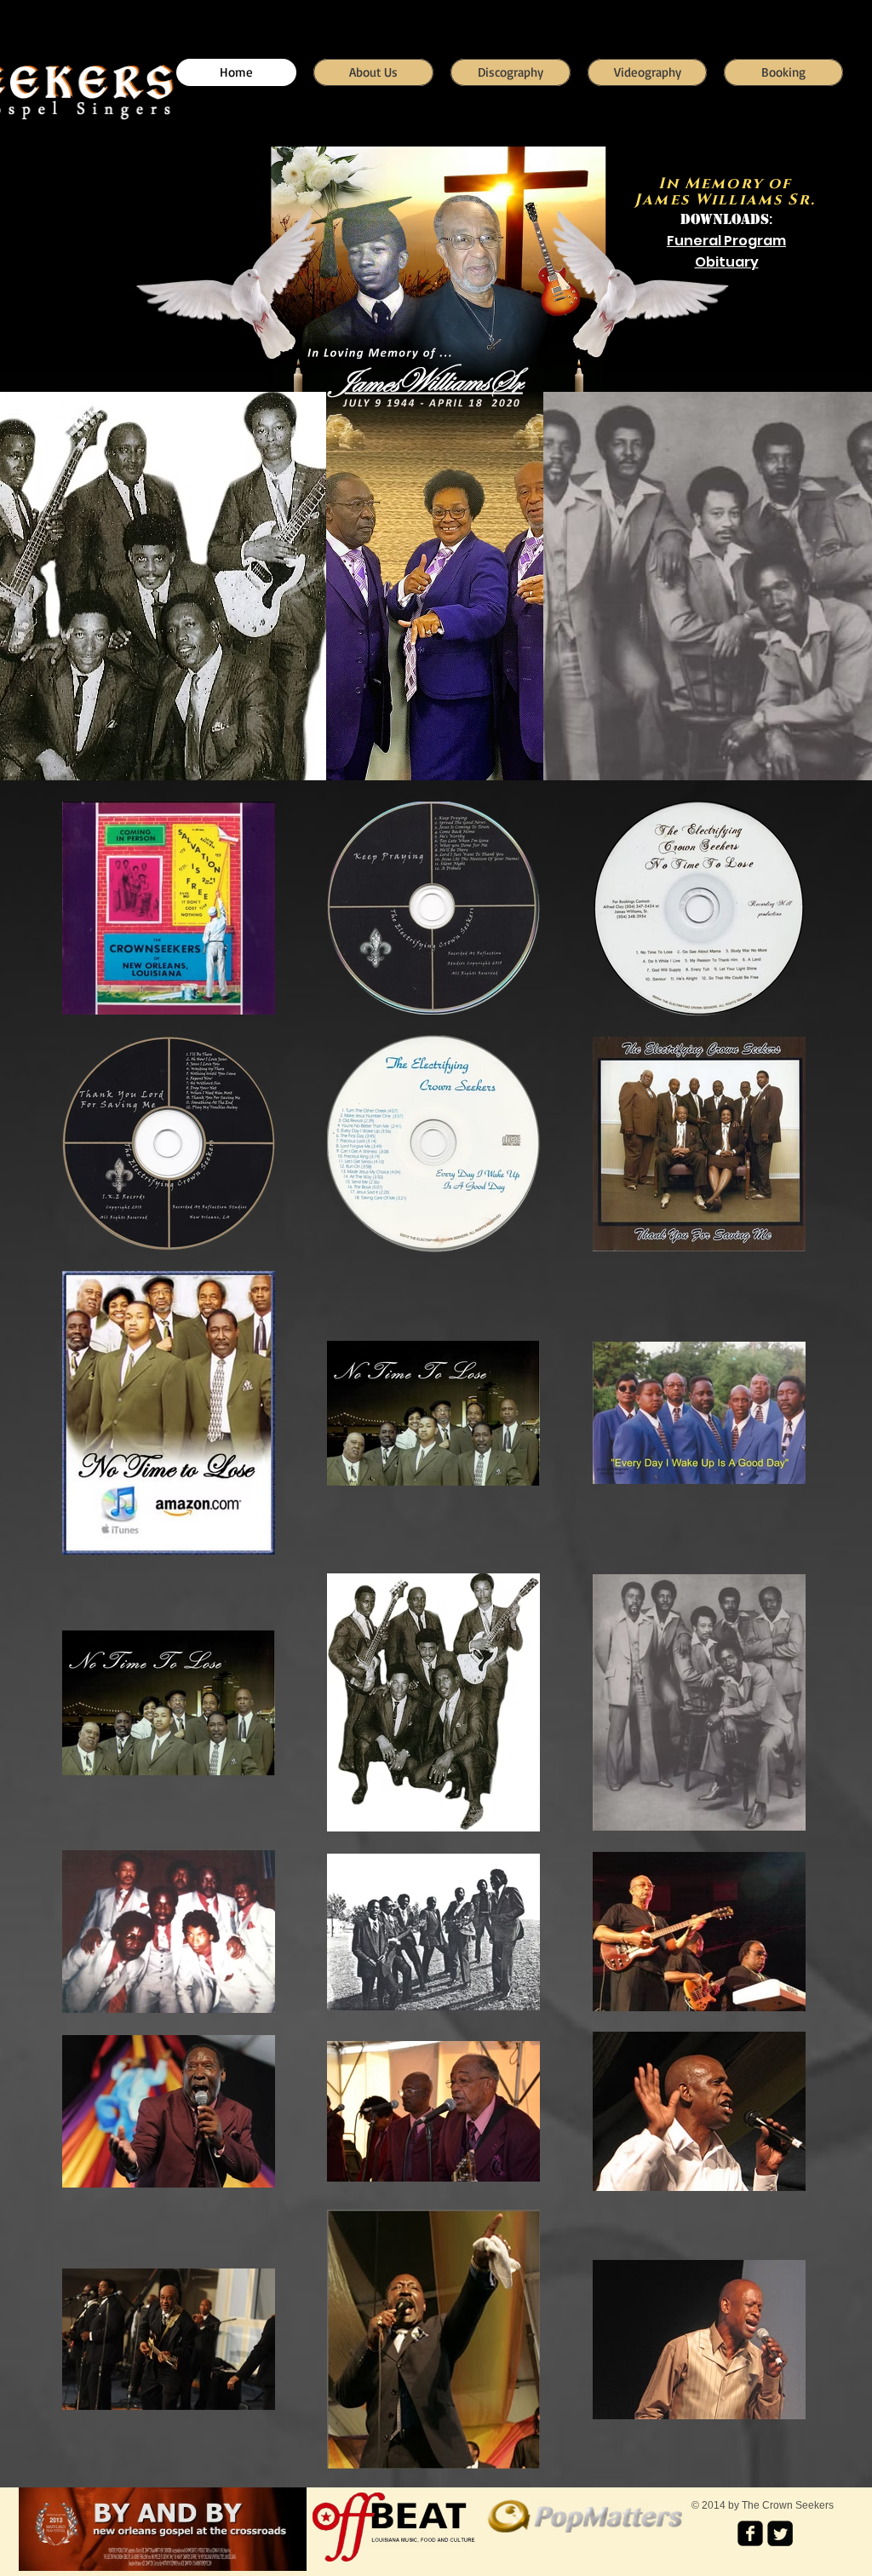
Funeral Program (726, 241)
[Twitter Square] (780, 2533)
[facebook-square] (750, 2533)
